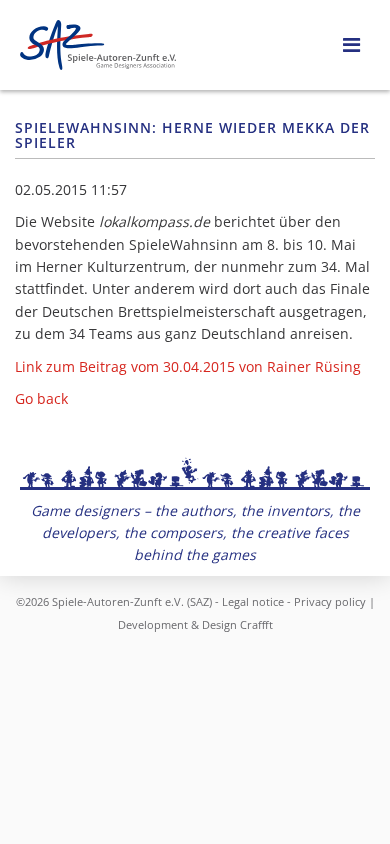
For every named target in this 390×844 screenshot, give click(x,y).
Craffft (256, 624)
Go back (41, 398)
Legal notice (253, 601)
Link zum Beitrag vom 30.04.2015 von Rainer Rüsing (188, 366)
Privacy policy (330, 601)
